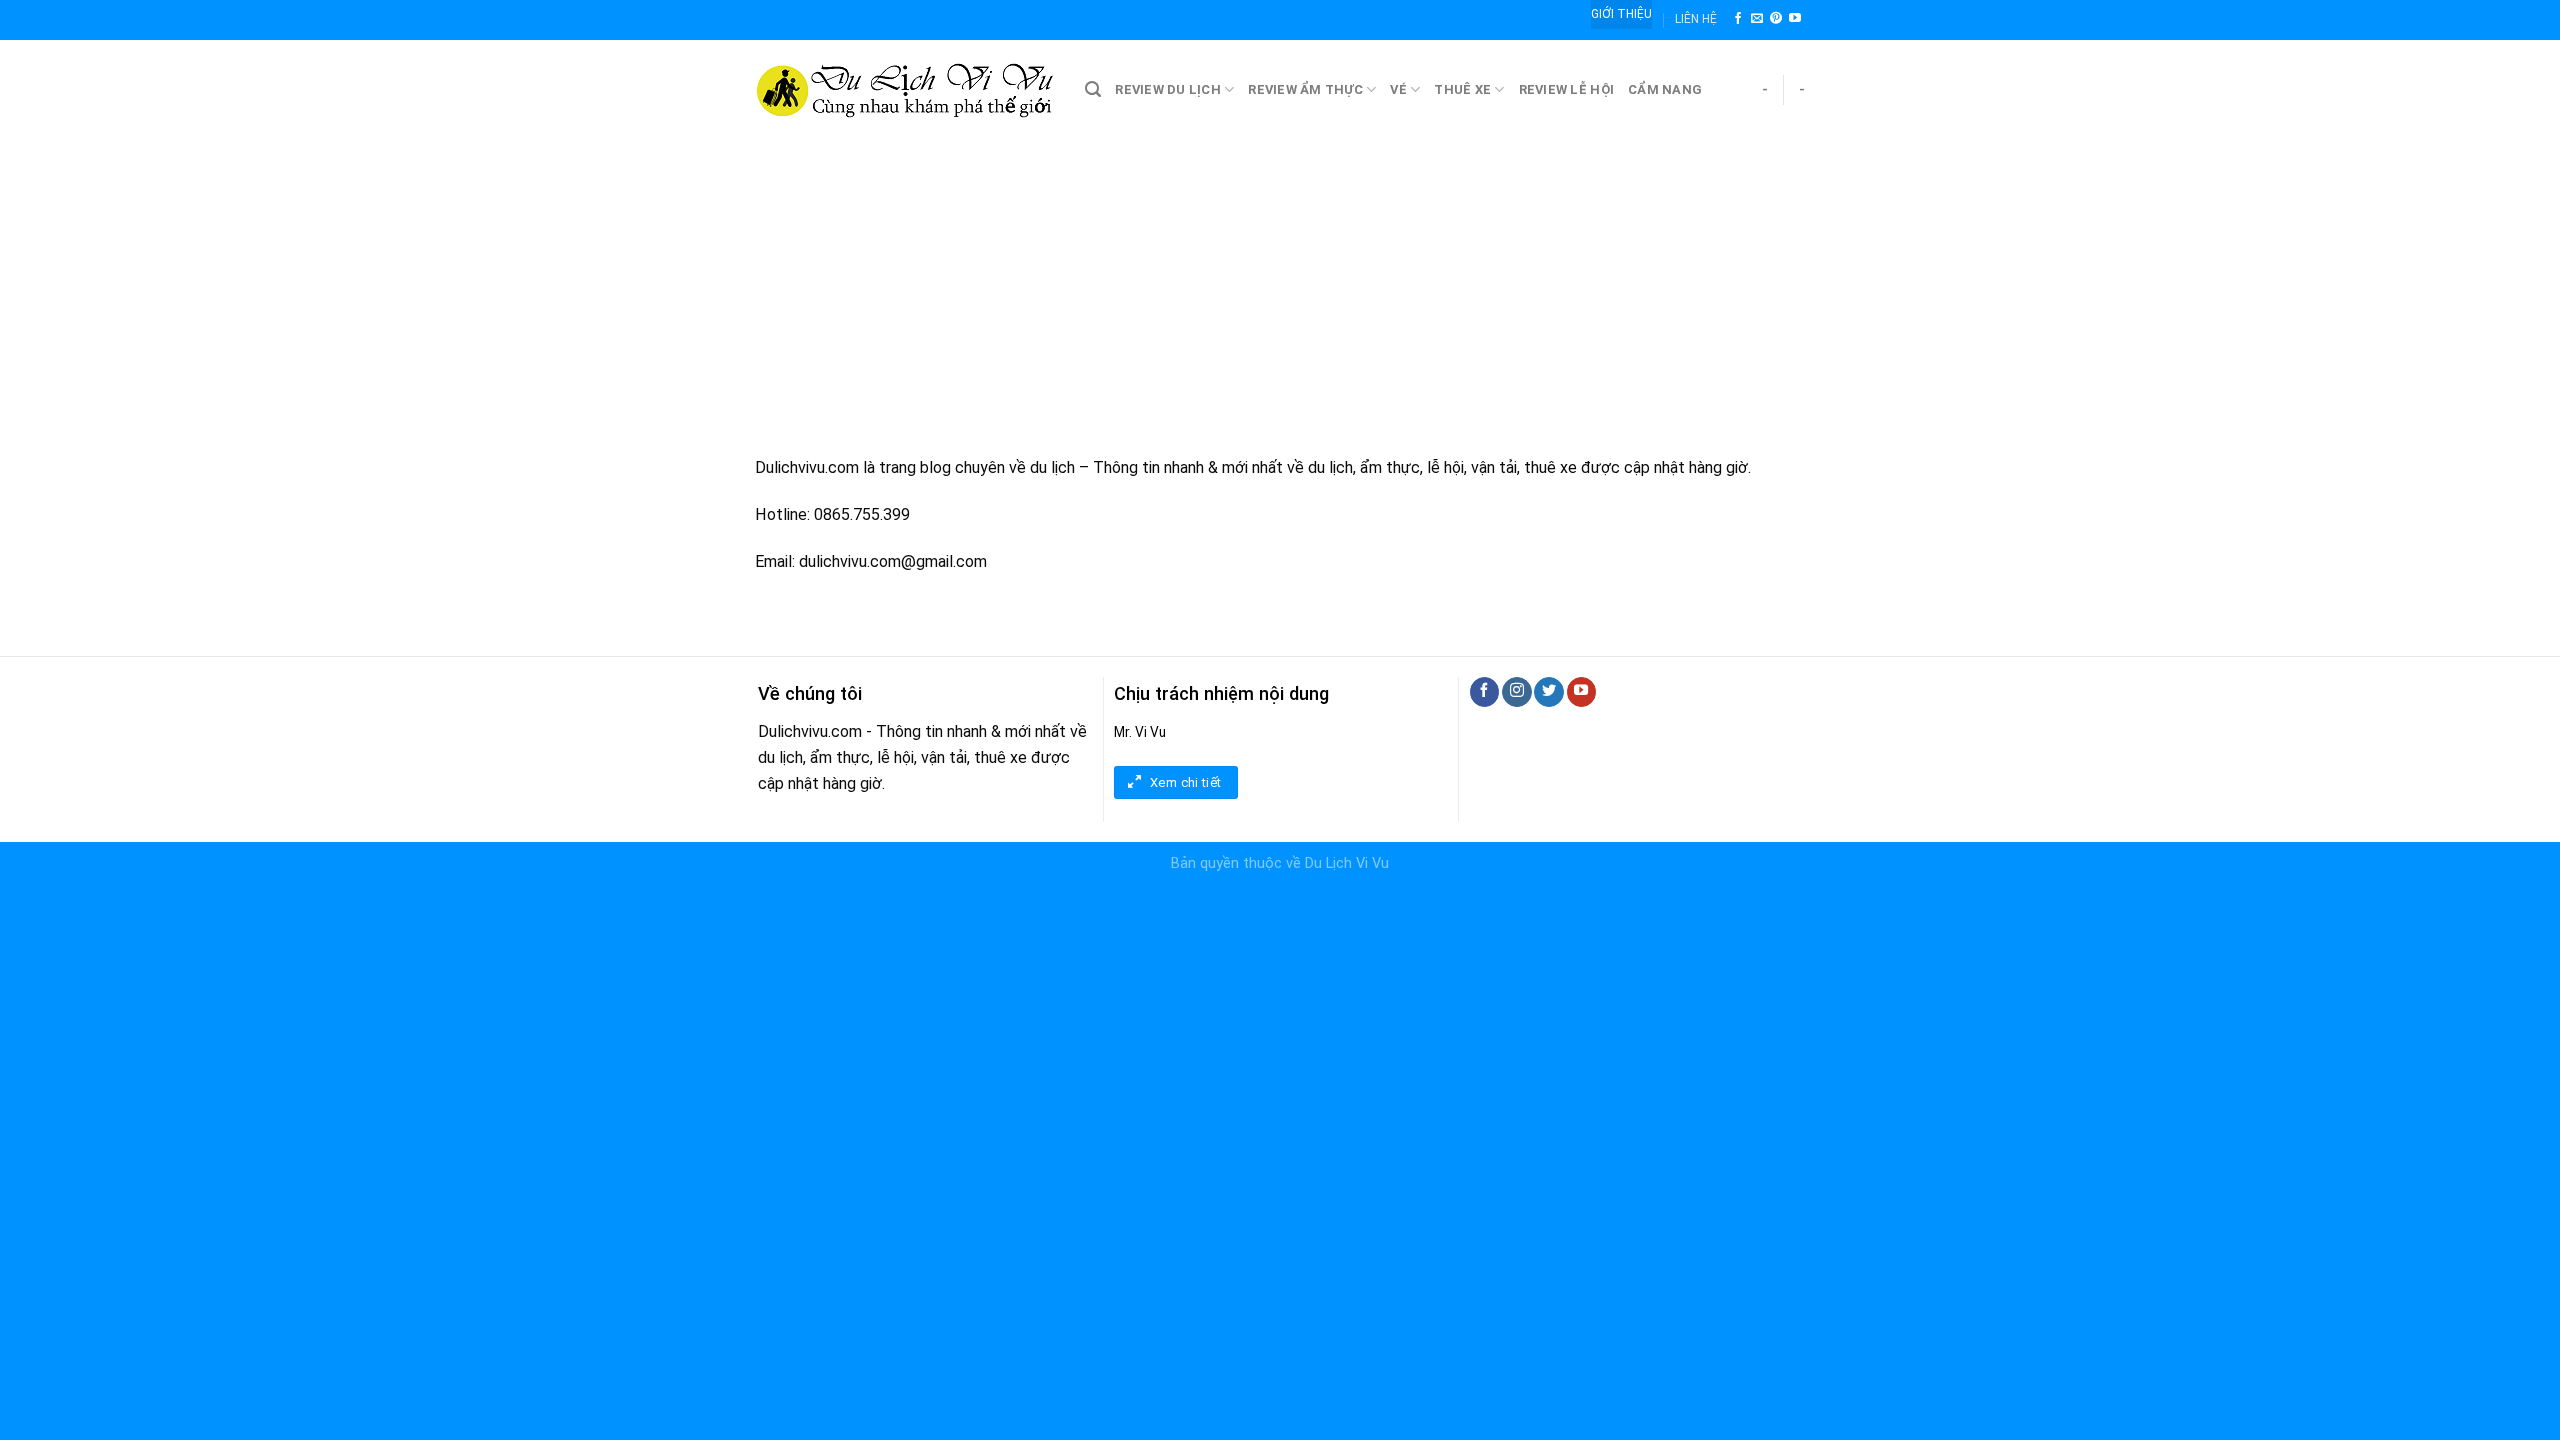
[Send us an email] (1757, 19)
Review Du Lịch (1168, 89)
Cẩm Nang (1665, 89)
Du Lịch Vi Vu (1347, 863)
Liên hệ (1696, 19)
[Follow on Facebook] (1738, 19)
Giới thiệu (1621, 14)
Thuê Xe (1462, 89)
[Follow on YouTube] (1795, 19)
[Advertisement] (1280, 290)
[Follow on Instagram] (1516, 692)
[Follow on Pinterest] (1776, 19)
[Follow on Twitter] (1548, 692)
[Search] (1093, 89)
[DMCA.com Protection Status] (50, 902)
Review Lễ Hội (1566, 89)
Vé (1398, 89)
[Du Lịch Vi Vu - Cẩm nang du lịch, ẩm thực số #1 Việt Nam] (905, 90)
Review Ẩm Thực (1305, 89)
